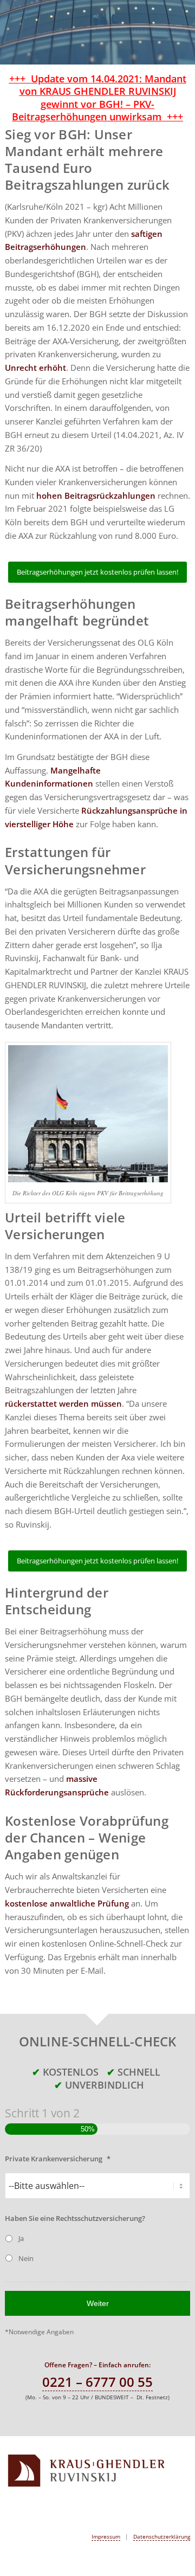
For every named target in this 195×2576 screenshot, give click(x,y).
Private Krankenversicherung (58, 2159)
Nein (26, 2258)
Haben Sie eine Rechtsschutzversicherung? (75, 2218)
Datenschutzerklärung (162, 2536)
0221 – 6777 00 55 (97, 2382)
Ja (21, 2238)
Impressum (106, 2536)
